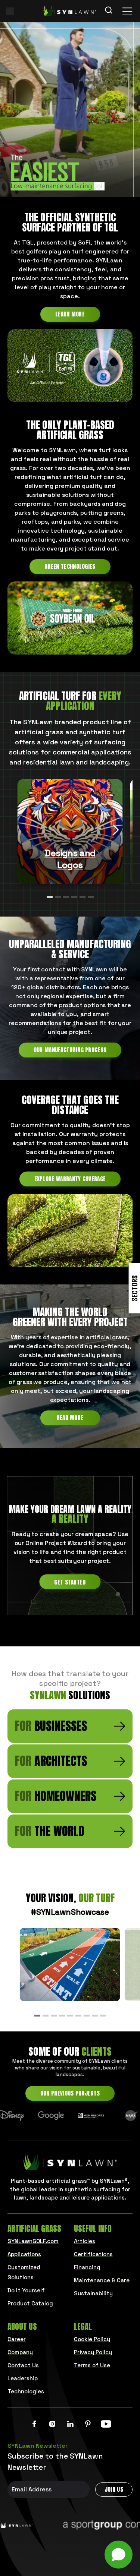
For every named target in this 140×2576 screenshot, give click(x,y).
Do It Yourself (26, 2290)
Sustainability (93, 2293)
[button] (116, 830)
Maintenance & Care (102, 2280)
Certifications (93, 2254)
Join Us (114, 2489)
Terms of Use (92, 2365)
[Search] (109, 11)
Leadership (23, 2378)
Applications (24, 2254)
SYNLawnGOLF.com (33, 2241)
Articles (85, 2241)
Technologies (26, 2391)
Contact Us (23, 2365)
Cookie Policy (92, 2339)
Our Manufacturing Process (70, 1050)
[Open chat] (119, 2555)
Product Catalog (30, 2303)
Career (17, 2339)
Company (20, 2352)
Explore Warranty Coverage (70, 1179)
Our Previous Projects (70, 2093)
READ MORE (70, 1418)
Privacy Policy (93, 2352)
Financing (87, 2267)
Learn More (70, 314)
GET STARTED (70, 1582)
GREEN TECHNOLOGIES (70, 566)
